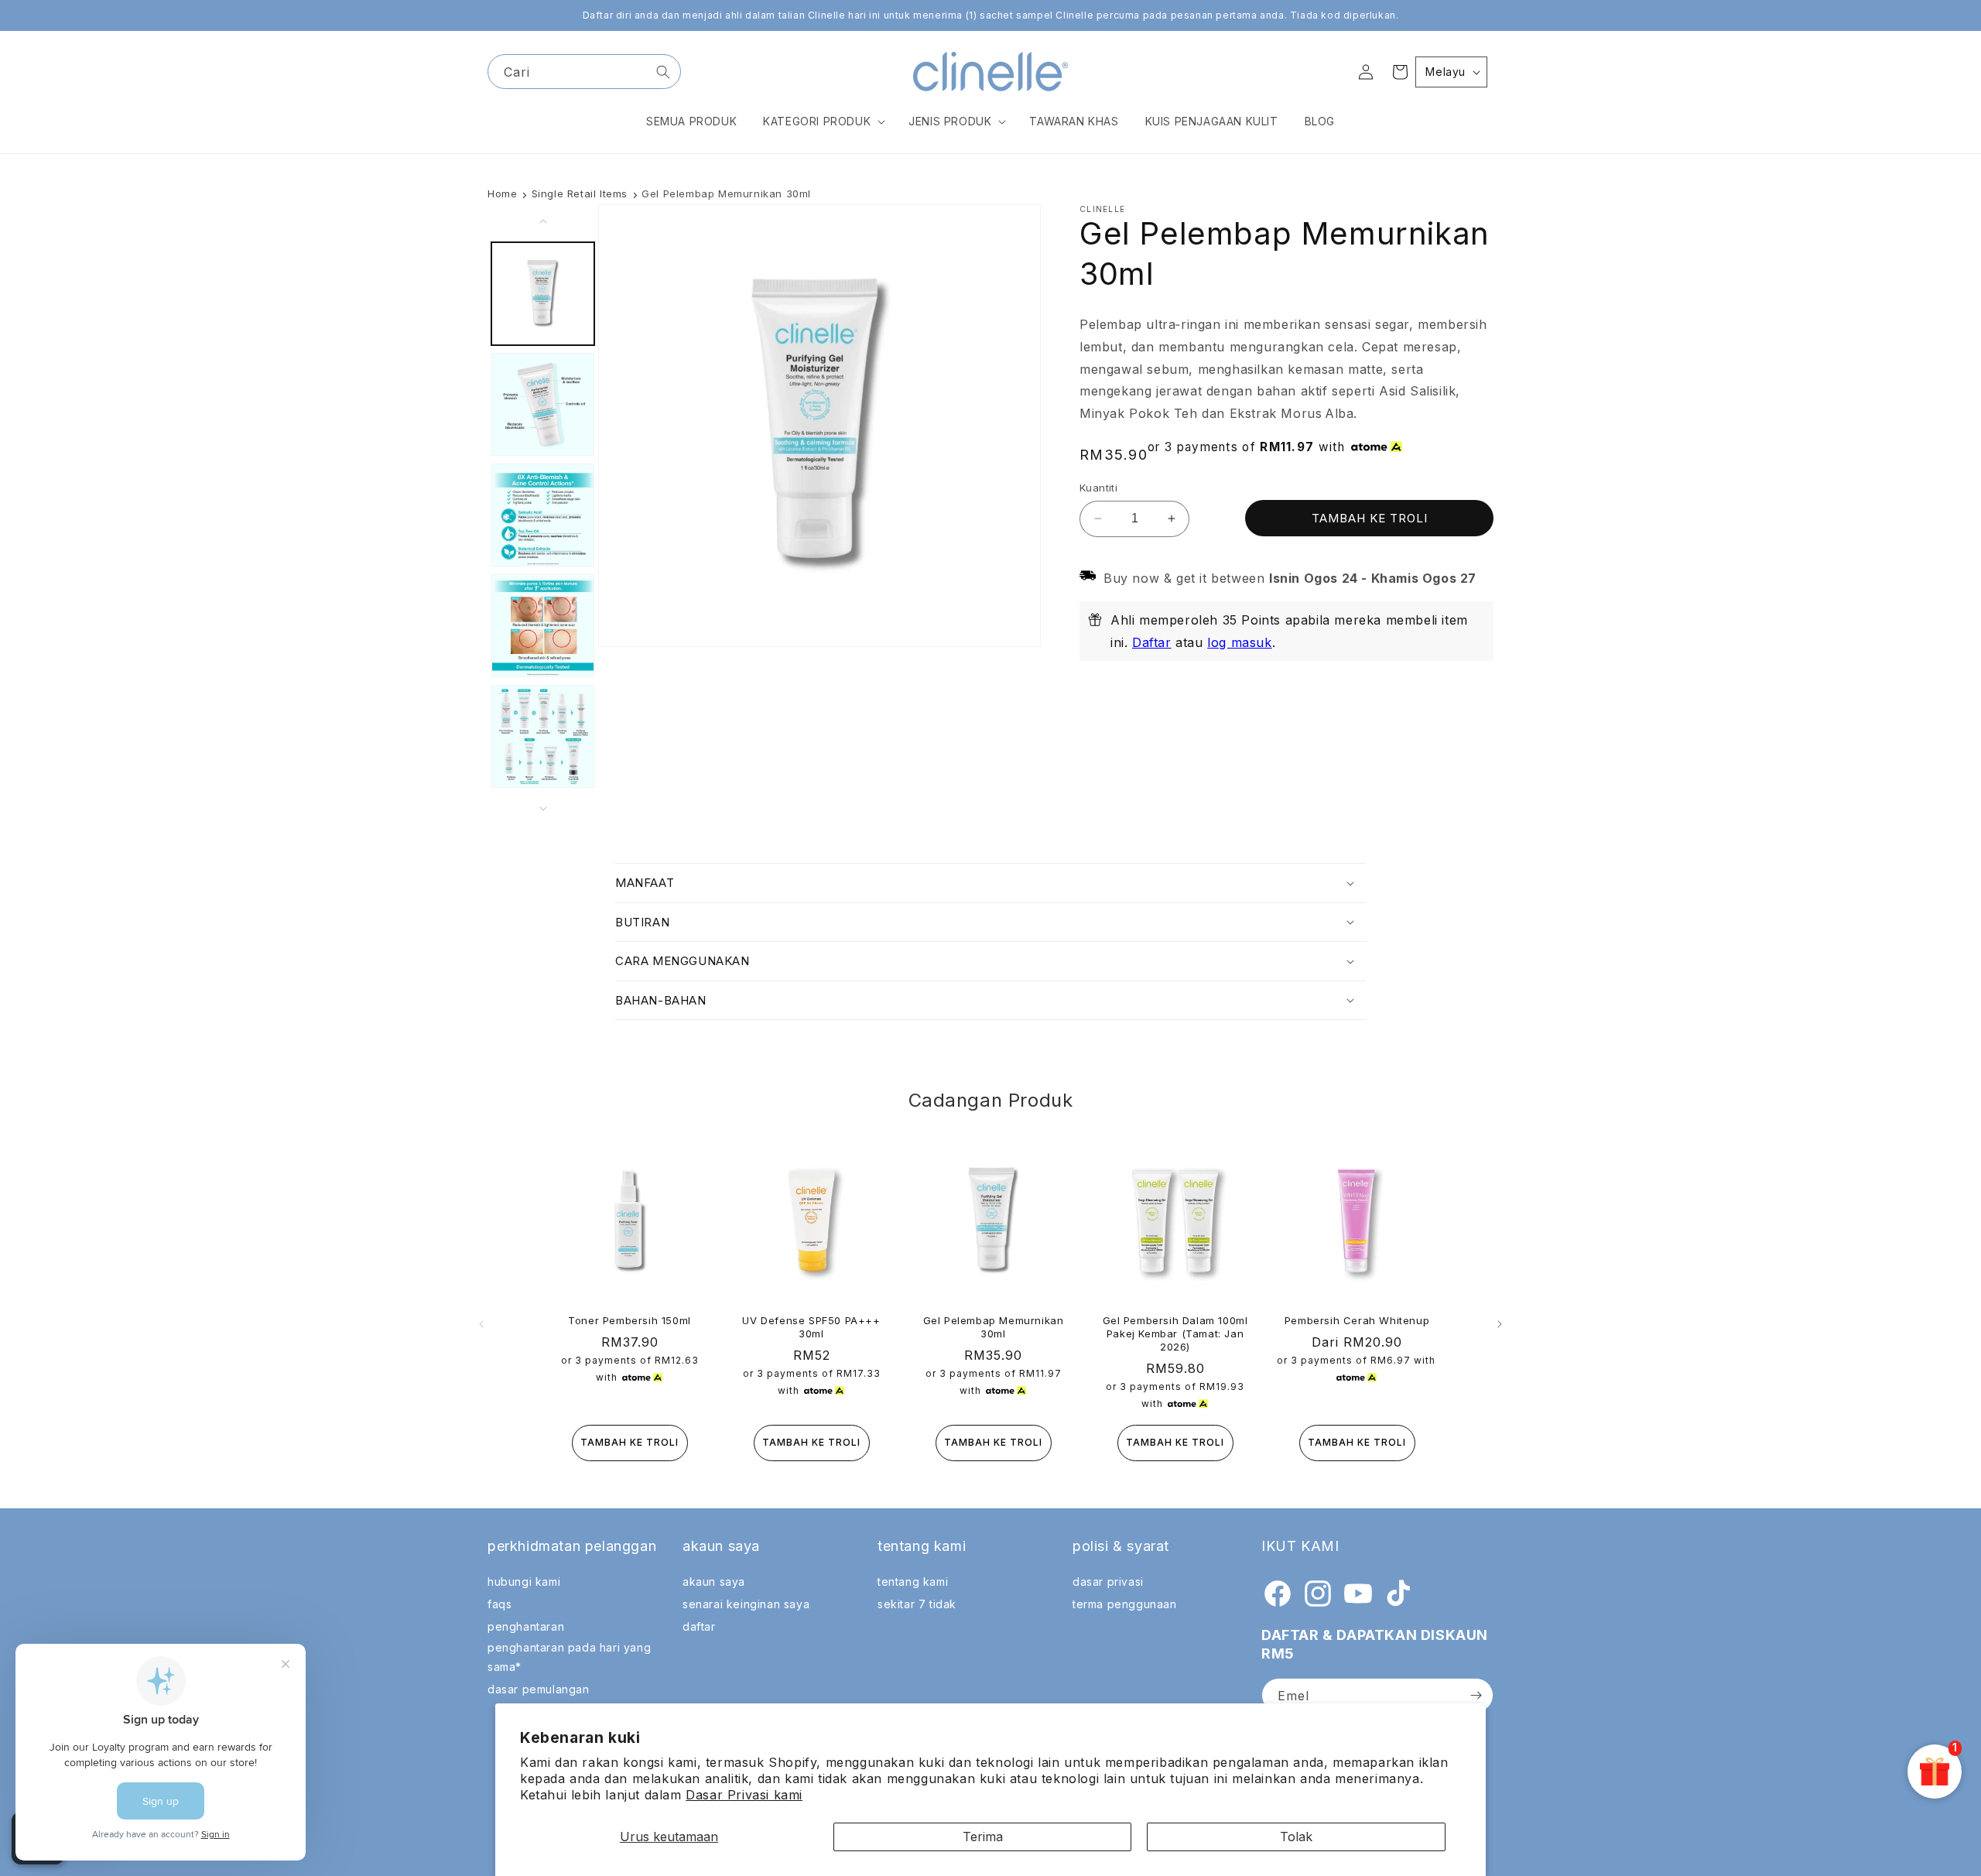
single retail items (580, 193)
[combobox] (584, 72)
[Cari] (663, 72)
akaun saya (714, 1582)
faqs (500, 1604)
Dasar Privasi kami (744, 1795)
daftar (699, 1626)
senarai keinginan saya (746, 1604)
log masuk (1239, 642)
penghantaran (526, 1626)
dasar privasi (1108, 1582)
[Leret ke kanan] (543, 809)
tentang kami (913, 1582)
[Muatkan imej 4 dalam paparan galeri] (543, 626)
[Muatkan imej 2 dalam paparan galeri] (543, 404)
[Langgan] (1476, 1695)
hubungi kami (524, 1582)
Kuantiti (1098, 488)
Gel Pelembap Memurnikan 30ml (994, 1327)
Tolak (1296, 1837)
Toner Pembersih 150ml (630, 1320)
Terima (983, 1837)
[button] (823, 122)
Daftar (1152, 642)
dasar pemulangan (539, 1689)
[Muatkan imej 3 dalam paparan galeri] (543, 515)
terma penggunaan (1125, 1604)
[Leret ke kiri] (543, 221)
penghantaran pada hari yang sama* (569, 1657)
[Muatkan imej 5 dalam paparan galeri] (543, 736)
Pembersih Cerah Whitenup (1357, 1320)
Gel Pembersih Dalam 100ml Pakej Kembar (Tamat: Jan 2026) (1175, 1333)
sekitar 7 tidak (917, 1604)
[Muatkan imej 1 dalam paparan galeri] (543, 294)
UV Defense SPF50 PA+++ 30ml (811, 1327)
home (502, 193)
